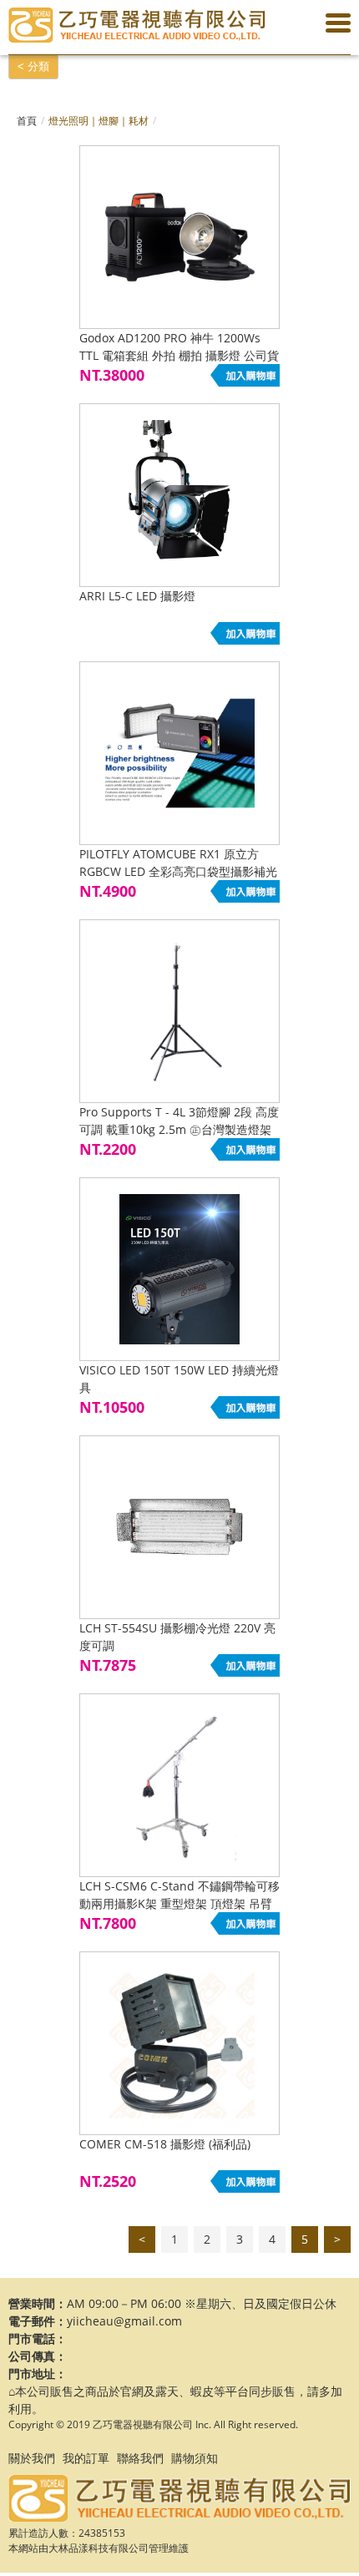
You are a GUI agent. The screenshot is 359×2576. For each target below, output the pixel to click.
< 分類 (33, 66)
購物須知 (195, 2458)
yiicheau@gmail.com (124, 2321)
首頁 (27, 121)
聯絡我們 (140, 2458)
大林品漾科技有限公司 (99, 2548)
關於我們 (32, 2458)
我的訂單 (86, 2458)
